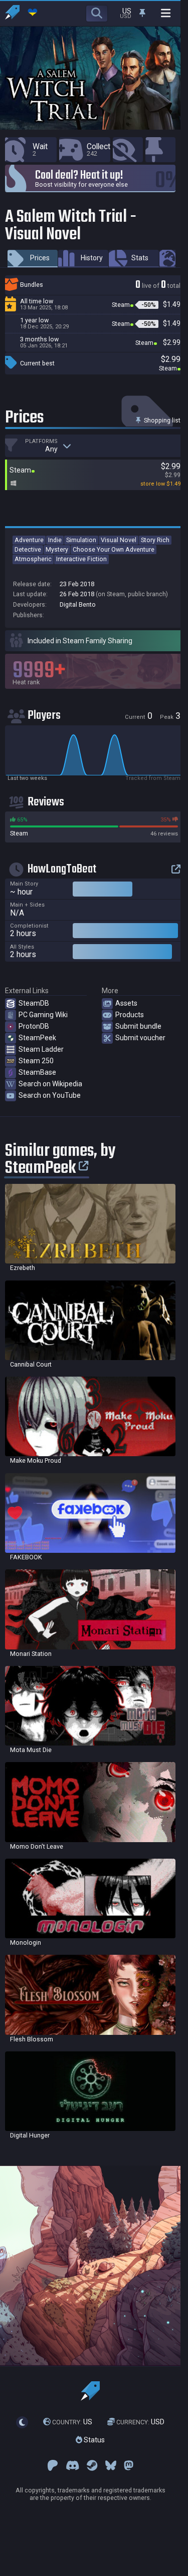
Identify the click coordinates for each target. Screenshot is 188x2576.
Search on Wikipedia (50, 1084)
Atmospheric (33, 559)
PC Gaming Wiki (43, 1015)
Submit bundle (138, 1026)
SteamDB (34, 1003)
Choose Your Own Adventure (114, 549)
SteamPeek (37, 1038)
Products (130, 1015)
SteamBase (37, 1072)
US (72, 2422)
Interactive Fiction (81, 559)
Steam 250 (36, 1061)
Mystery (57, 549)
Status (93, 2440)
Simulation (81, 540)
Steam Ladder (41, 1049)
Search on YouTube (50, 1095)
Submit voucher (140, 1038)
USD (140, 2422)
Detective (28, 549)
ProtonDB (34, 1026)
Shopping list (161, 420)
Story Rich (155, 540)
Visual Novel (119, 540)
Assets (126, 1003)
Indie (55, 540)
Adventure (29, 540)
